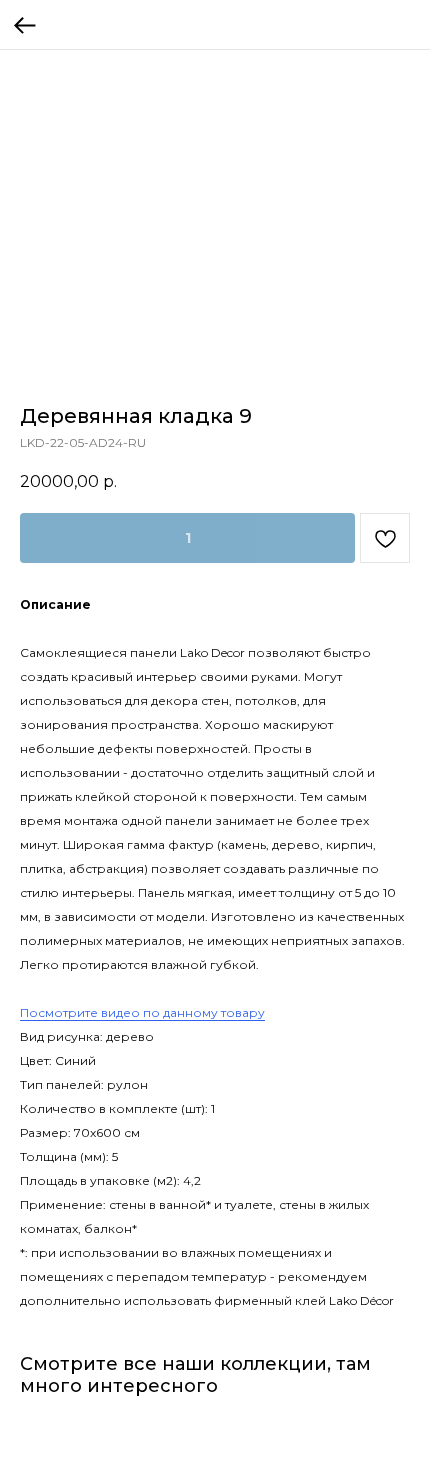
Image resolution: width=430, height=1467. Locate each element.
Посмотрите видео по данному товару (142, 1012)
